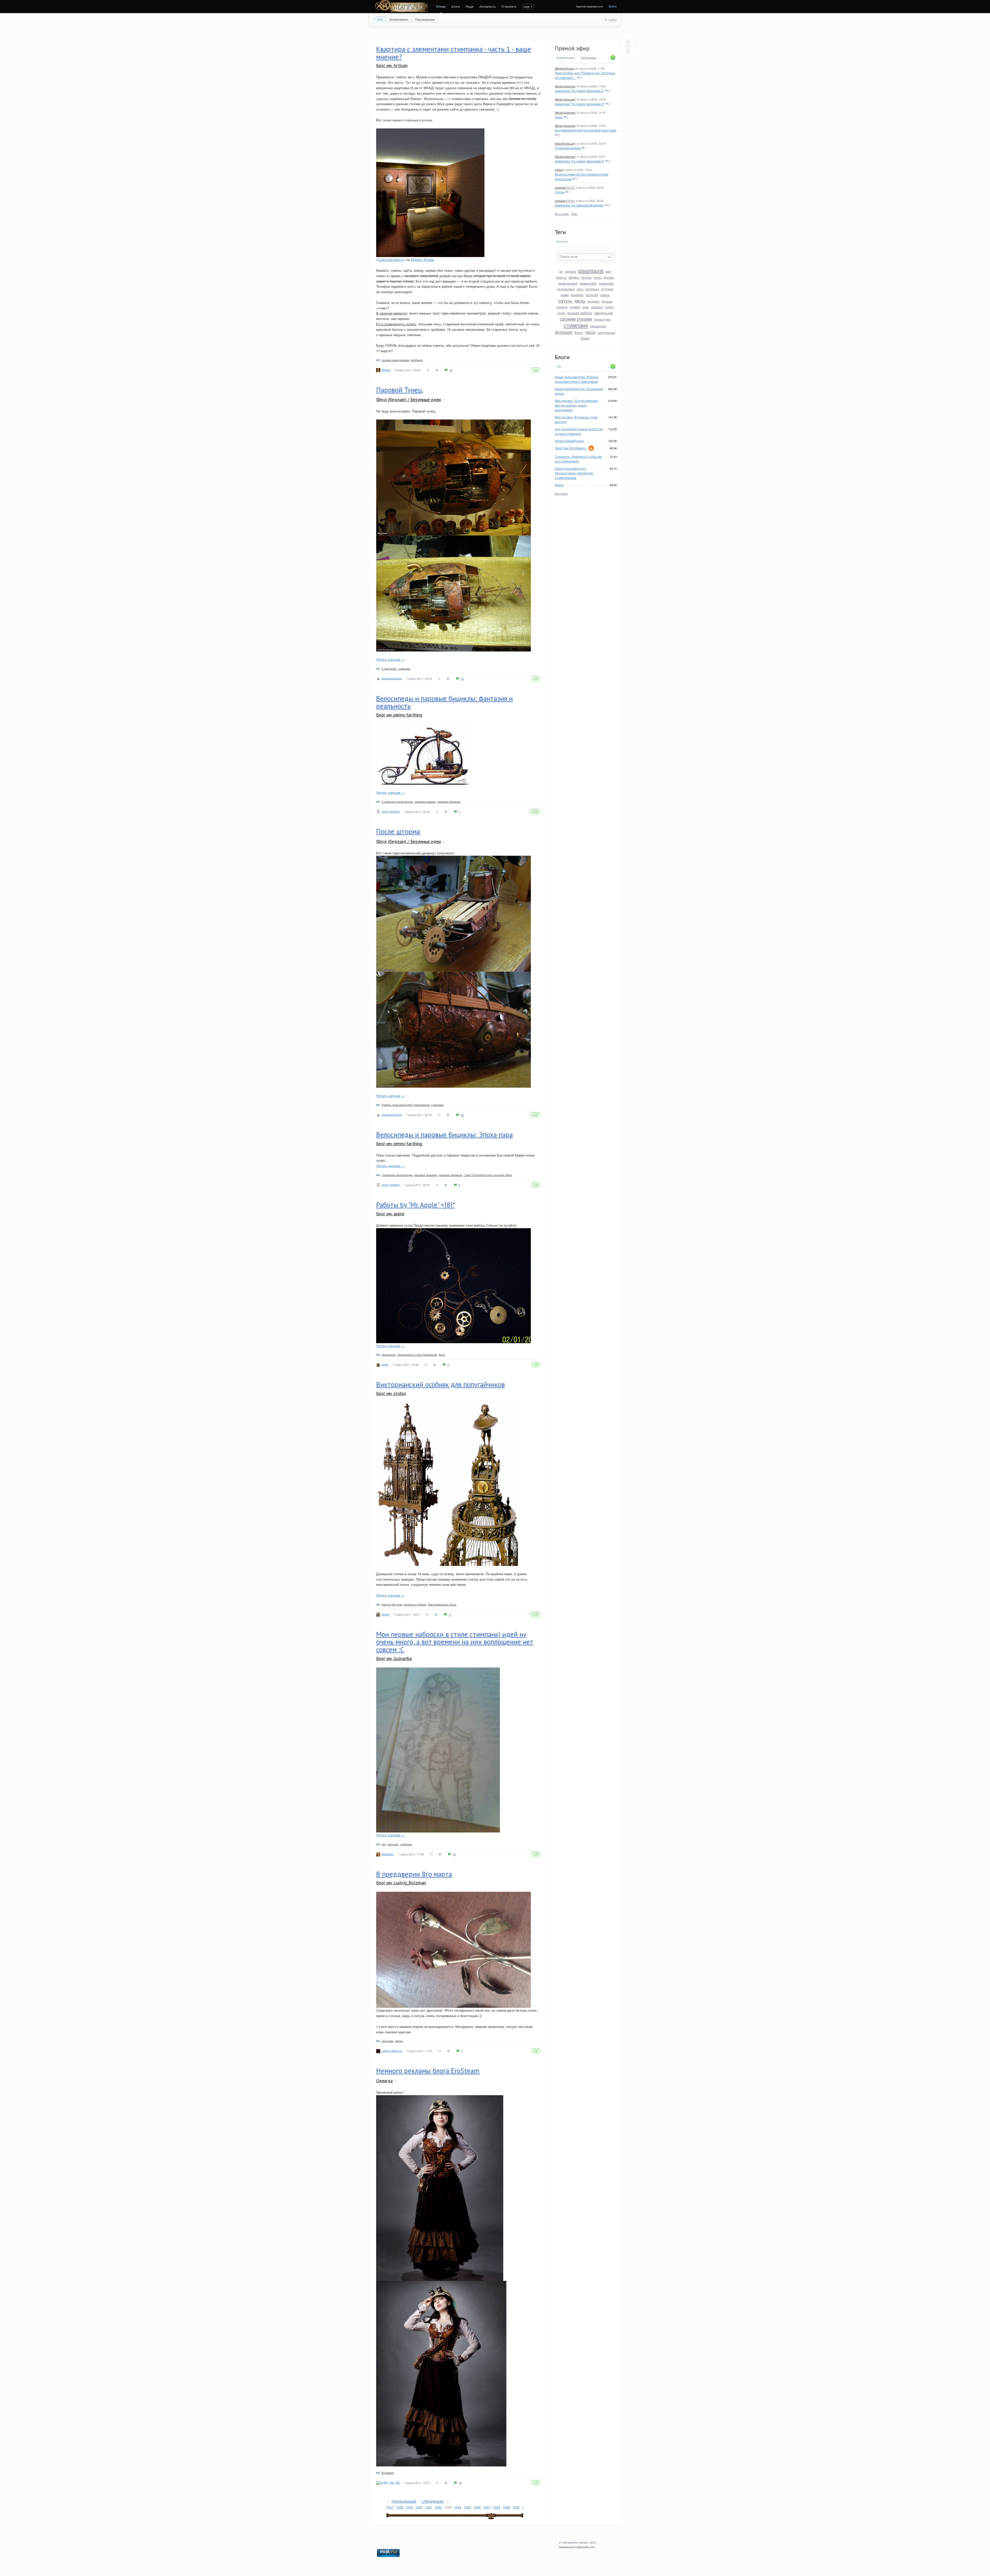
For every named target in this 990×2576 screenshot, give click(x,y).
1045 (467, 2507)
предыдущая (404, 2501)
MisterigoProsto (565, 68)
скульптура (602, 319)
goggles (571, 271)
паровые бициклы (449, 802)
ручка (561, 313)
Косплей (592, 295)
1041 (429, 2507)
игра (580, 289)
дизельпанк (568, 283)
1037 (390, 2507)
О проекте (509, 6)
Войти (613, 6)
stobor (386, 1614)
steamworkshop (392, 678)
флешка (564, 332)
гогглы (586, 277)
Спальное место (391, 259)
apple (385, 1364)
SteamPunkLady (565, 143)
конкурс (577, 295)
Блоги (456, 6)
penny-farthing (391, 811)
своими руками (576, 319)
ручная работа (580, 313)
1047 (487, 2507)
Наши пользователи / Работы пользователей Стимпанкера (577, 379)
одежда (562, 307)
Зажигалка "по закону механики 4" (580, 161)
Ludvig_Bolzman (392, 2051)
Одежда (384, 2081)
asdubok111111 (565, 187)
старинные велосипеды (397, 1175)
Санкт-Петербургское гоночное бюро (488, 1175)
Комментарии (566, 58)
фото (442, 1355)
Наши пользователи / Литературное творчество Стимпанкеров (574, 473)
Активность (488, 6)
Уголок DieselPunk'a (569, 441)
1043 (448, 2507)
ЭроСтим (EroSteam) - (571, 448)
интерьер (592, 289)
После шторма (398, 831)
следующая (433, 2501)
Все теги (562, 241)
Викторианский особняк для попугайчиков (440, 1384)
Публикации (588, 58)
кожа (565, 295)
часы (590, 332)
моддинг (594, 301)
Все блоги (561, 493)
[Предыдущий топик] (628, 42)
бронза (561, 277)
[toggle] (444, 400)
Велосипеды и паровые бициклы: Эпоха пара (444, 1135)
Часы (559, 117)
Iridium (559, 170)
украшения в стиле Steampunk (417, 1355)
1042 (438, 2507)
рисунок (393, 1844)
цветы (399, 2041)
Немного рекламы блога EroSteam (428, 2071)
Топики (441, 6)
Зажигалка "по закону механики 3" (580, 104)
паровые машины (426, 1175)
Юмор (585, 338)
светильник (604, 313)
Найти (612, 20)
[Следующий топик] (628, 50)
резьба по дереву (415, 1604)
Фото (579, 332)
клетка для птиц (392, 1604)
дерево (609, 277)
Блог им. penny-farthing (399, 715)
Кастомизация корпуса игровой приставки (586, 130)
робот (609, 307)
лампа (605, 295)
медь (580, 301)
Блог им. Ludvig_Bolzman (401, 1883)
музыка (607, 301)
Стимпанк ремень (568, 148)
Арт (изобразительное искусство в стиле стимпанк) (579, 431)
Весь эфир (562, 214)
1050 (516, 2507)
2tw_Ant (395, 2482)
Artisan (386, 370)
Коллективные (399, 19)
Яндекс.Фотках (423, 259)
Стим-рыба (389, 668)
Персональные (425, 19)
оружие (575, 307)
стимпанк (576, 325)
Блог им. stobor (391, 1393)
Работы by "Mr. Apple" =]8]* (416, 1205)
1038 (400, 2507)
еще (527, 6)
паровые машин (425, 802)
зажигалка (588, 283)
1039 (409, 2507)
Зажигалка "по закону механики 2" (580, 91)
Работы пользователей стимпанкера (406, 1105)
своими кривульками (395, 360)
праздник (387, 2041)
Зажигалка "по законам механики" (579, 205)
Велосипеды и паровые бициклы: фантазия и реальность (444, 702)
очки (586, 307)
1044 (458, 2507)
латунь (565, 301)
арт (608, 271)
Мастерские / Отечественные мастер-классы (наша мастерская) (576, 405)
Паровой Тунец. (400, 390)
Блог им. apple (390, 1214)
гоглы (597, 277)
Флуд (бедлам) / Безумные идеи (409, 399)
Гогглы (560, 192)
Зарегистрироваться (589, 6)
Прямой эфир (572, 48)
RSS (574, 214)
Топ (559, 366)
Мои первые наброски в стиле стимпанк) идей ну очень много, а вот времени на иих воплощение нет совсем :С (455, 1642)
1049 (506, 2507)
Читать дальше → (390, 659)
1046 (477, 2507)
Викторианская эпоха (442, 1604)
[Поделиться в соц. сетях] (428, 370)
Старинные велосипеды (397, 802)
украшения (598, 326)
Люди (470, 6)
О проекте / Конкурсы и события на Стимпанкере (578, 459)
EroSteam (388, 2473)
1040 (419, 2507)
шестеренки (607, 332)
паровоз (597, 307)
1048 (497, 2507)
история (607, 289)
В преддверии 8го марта (414, 1874)
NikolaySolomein (565, 86)
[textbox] (586, 257)
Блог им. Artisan (392, 65)
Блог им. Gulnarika (394, 1658)
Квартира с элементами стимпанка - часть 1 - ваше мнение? (454, 53)
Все (380, 19)
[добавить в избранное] (437, 370)
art (561, 271)
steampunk (591, 271)
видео (574, 277)
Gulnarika (388, 1854)
